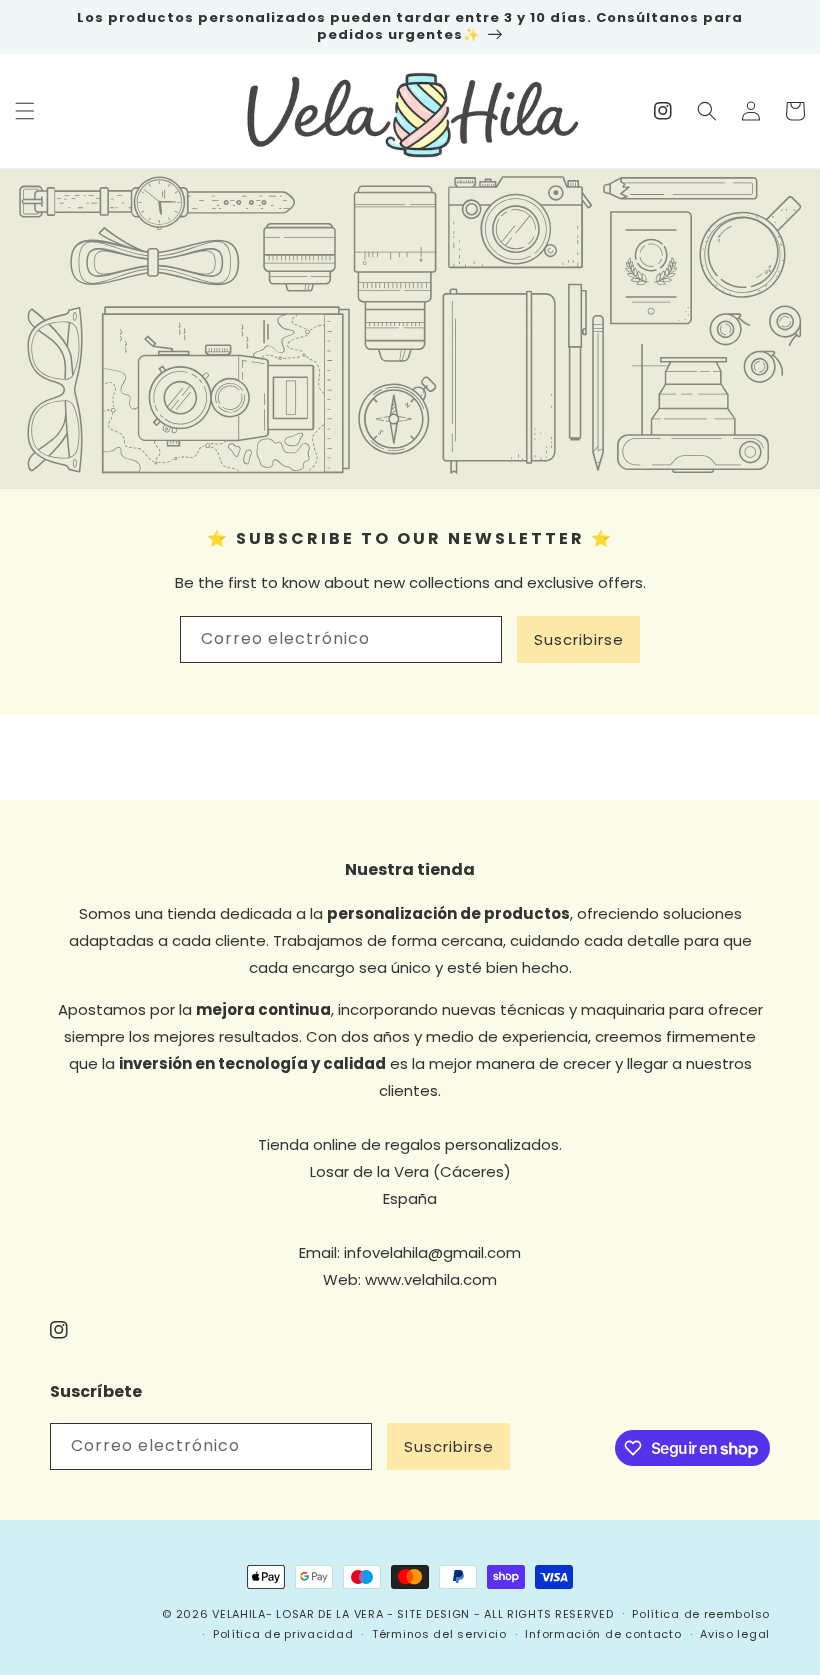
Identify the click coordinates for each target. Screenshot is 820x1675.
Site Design (433, 1614)
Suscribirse (579, 639)
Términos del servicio (439, 1634)
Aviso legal (735, 1634)
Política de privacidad (283, 1634)
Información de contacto (603, 1634)
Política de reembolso (701, 1614)
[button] (25, 111)
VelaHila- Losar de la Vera (297, 1614)
